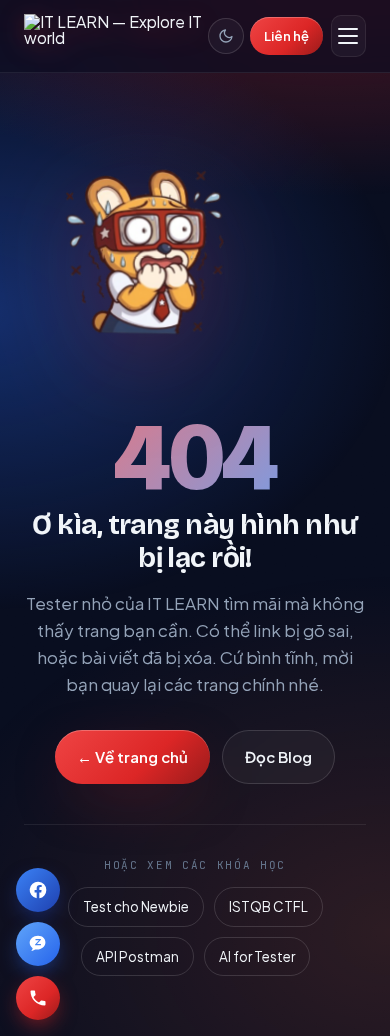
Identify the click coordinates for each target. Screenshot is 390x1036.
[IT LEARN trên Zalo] (38, 944)
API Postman (137, 956)
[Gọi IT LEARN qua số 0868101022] (38, 998)
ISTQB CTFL (268, 906)
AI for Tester (257, 956)
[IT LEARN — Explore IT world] (116, 36)
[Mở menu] (348, 36)
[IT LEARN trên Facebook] (38, 890)
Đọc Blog (278, 756)
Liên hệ (286, 36)
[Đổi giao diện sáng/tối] (226, 36)
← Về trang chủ (132, 756)
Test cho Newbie (136, 906)
